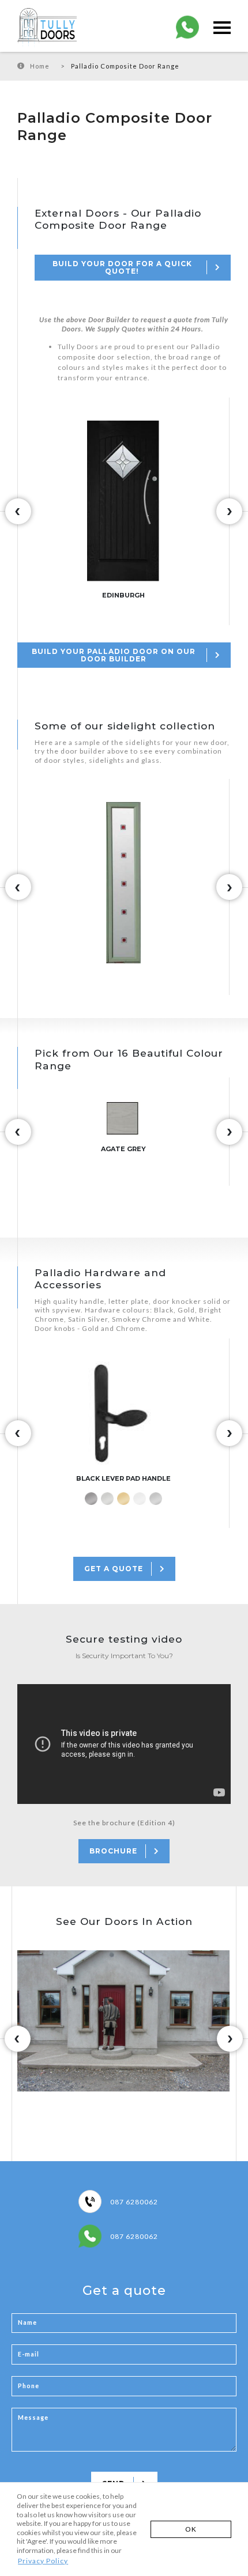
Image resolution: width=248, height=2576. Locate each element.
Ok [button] (191, 2529)
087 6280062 (134, 2202)
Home (40, 66)
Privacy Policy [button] (43, 2561)
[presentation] (18, 511)
